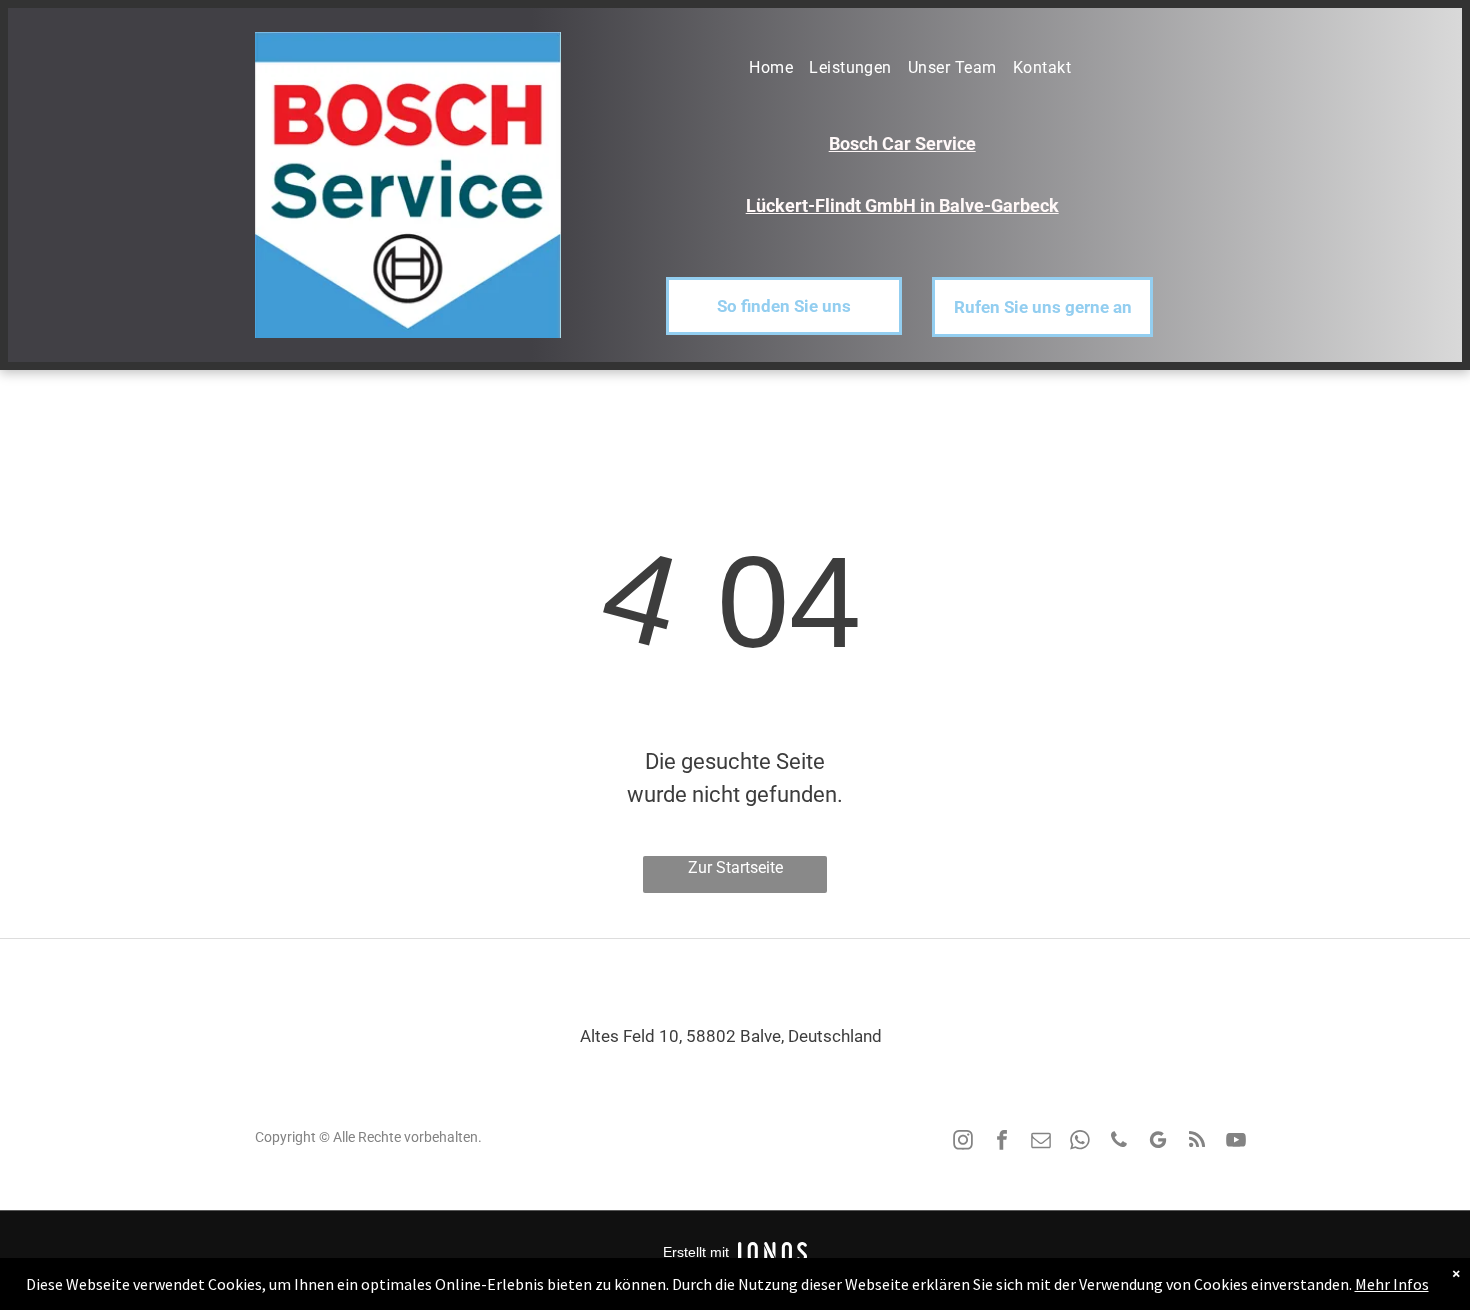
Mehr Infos (1392, 1284)
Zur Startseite (735, 867)
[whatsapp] (1080, 1142)
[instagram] (963, 1142)
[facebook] (1002, 1142)
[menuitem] (763, 68)
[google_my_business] (1158, 1142)
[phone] (1119, 1142)
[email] (1041, 1142)
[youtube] (1236, 1142)
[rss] (1197, 1142)
